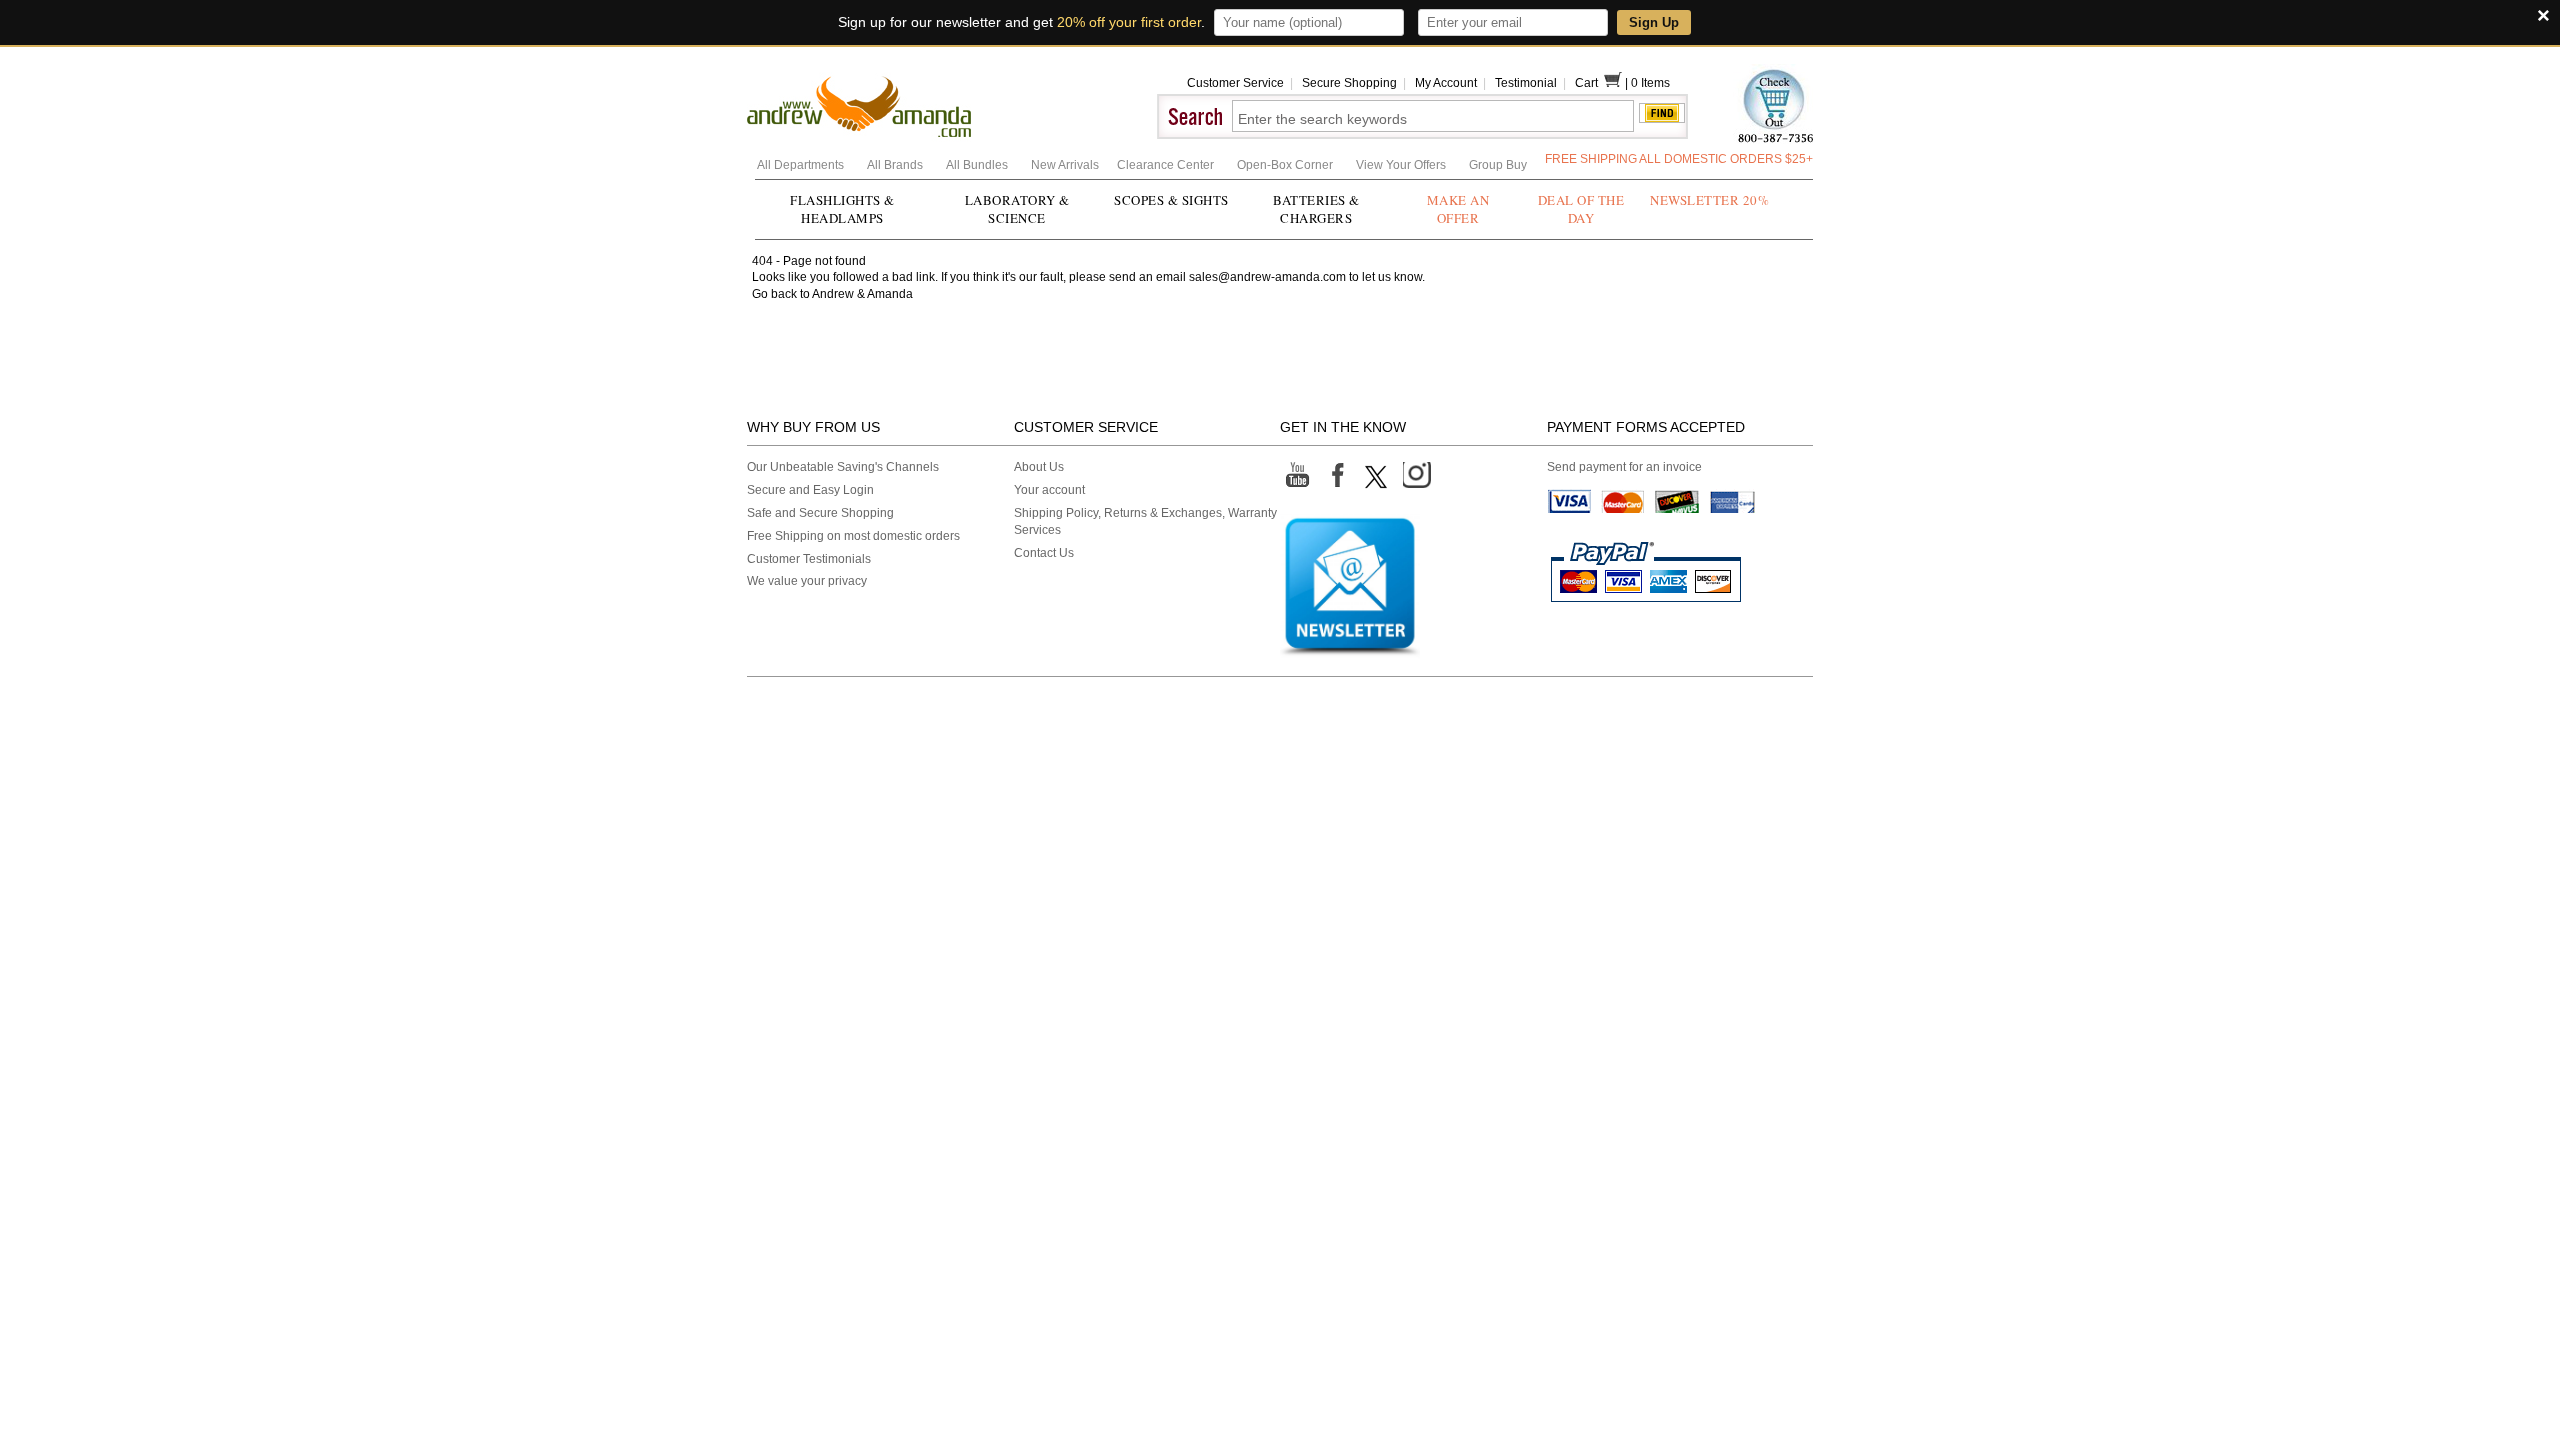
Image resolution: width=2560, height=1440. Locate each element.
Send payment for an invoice (1624, 467)
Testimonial (1526, 83)
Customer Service (1235, 83)
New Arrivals (1066, 165)
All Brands (896, 165)
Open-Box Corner (1286, 165)
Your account (1049, 490)
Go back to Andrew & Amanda (832, 294)
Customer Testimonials (809, 559)
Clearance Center (1167, 165)
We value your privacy (807, 581)
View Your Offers (1402, 165)
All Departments (802, 165)
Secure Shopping (1349, 83)
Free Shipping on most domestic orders (853, 536)
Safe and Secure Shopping (820, 513)
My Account (1446, 83)
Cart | (1603, 83)
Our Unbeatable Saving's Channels (843, 467)
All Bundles (978, 165)
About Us (1039, 467)
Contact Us (1044, 553)
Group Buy (1498, 165)
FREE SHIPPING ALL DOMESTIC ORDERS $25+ (1679, 159)
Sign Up (1654, 22)
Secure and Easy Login (810, 490)
